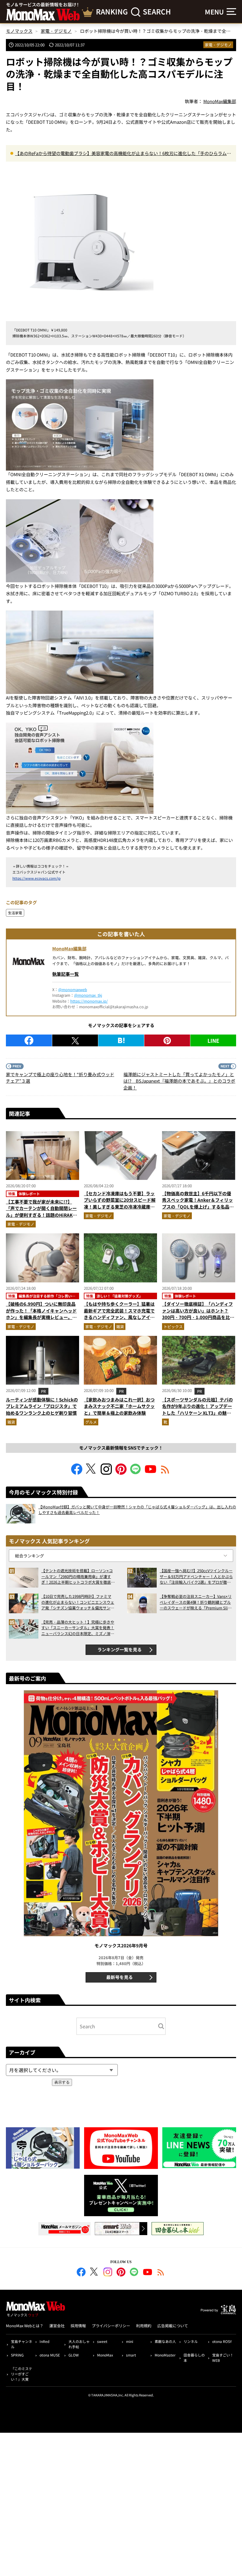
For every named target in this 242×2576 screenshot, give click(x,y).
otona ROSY (222, 2341)
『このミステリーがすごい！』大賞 (22, 2374)
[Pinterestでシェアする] (167, 1040)
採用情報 (78, 2326)
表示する (62, 2082)
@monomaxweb (73, 989)
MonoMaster (165, 2355)
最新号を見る (120, 1977)
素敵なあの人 (165, 2341)
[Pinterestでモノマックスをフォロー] (121, 1473)
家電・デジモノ (218, 45)
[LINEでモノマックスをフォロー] (136, 1473)
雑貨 (120, 1327)
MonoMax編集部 (69, 948)
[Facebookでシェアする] (29, 1040)
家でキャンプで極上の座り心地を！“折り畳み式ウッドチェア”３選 (60, 1078)
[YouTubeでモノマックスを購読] (151, 1473)
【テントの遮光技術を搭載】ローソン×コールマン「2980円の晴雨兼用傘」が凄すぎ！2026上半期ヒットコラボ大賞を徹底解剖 (78, 1576)
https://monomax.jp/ (89, 1001)
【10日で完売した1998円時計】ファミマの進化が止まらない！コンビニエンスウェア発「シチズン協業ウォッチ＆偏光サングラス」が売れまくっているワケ (78, 1602)
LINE (213, 1040)
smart (131, 2355)
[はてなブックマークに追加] (121, 1040)
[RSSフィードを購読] (165, 1473)
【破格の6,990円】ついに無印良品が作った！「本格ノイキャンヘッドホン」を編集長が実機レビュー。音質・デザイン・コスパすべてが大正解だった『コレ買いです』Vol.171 (41, 1317)
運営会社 (57, 2326)
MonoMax (105, 2355)
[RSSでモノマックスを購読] (161, 2273)
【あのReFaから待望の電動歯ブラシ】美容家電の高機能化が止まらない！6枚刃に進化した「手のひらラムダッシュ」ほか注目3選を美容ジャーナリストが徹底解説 (123, 154)
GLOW (74, 2355)
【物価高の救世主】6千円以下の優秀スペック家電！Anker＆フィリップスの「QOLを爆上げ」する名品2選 (197, 1203)
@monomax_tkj (88, 995)
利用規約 (144, 2326)
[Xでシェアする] (75, 1040)
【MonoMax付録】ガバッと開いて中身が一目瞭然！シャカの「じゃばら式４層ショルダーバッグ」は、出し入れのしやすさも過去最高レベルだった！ (137, 1510)
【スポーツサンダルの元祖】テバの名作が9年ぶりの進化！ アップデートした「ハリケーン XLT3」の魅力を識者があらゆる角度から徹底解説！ (197, 1413)
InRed (44, 2341)
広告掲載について (173, 2326)
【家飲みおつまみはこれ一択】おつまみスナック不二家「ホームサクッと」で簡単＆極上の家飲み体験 (119, 1406)
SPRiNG (17, 2355)
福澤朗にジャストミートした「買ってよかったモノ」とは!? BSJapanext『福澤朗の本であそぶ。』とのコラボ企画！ (179, 1081)
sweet (102, 2341)
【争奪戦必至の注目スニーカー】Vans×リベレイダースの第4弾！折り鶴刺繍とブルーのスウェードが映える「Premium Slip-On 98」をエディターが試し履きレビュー (196, 1602)
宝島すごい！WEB (223, 2358)
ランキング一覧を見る (120, 1649)
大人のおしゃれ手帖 (79, 2344)
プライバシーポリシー (111, 2326)
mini (130, 2341)
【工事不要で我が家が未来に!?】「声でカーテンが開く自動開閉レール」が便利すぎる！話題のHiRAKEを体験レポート (41, 1212)
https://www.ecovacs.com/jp (36, 878)
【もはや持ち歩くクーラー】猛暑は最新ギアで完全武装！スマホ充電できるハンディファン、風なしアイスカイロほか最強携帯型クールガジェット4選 (119, 1317)
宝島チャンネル (22, 2344)
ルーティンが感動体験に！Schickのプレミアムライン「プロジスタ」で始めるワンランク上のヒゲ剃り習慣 (42, 1406)
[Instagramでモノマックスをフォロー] (106, 1473)
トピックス (173, 1327)
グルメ (91, 1422)
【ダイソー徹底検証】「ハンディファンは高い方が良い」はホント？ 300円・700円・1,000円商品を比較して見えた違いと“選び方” (198, 1314)
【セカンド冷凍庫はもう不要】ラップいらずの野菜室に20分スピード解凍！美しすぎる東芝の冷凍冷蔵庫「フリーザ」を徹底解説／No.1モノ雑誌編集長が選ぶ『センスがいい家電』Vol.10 (120, 1210)
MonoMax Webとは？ (25, 2326)
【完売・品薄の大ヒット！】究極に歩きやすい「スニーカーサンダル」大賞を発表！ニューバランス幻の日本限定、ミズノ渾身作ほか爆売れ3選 (78, 1628)
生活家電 (15, 913)
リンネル (191, 2341)
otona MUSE (50, 2355)
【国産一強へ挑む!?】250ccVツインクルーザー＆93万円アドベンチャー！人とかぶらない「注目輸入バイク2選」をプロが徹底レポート (196, 1576)
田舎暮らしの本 (194, 2358)
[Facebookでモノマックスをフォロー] (77, 1473)
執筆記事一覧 (66, 974)
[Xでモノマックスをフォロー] (91, 1473)
